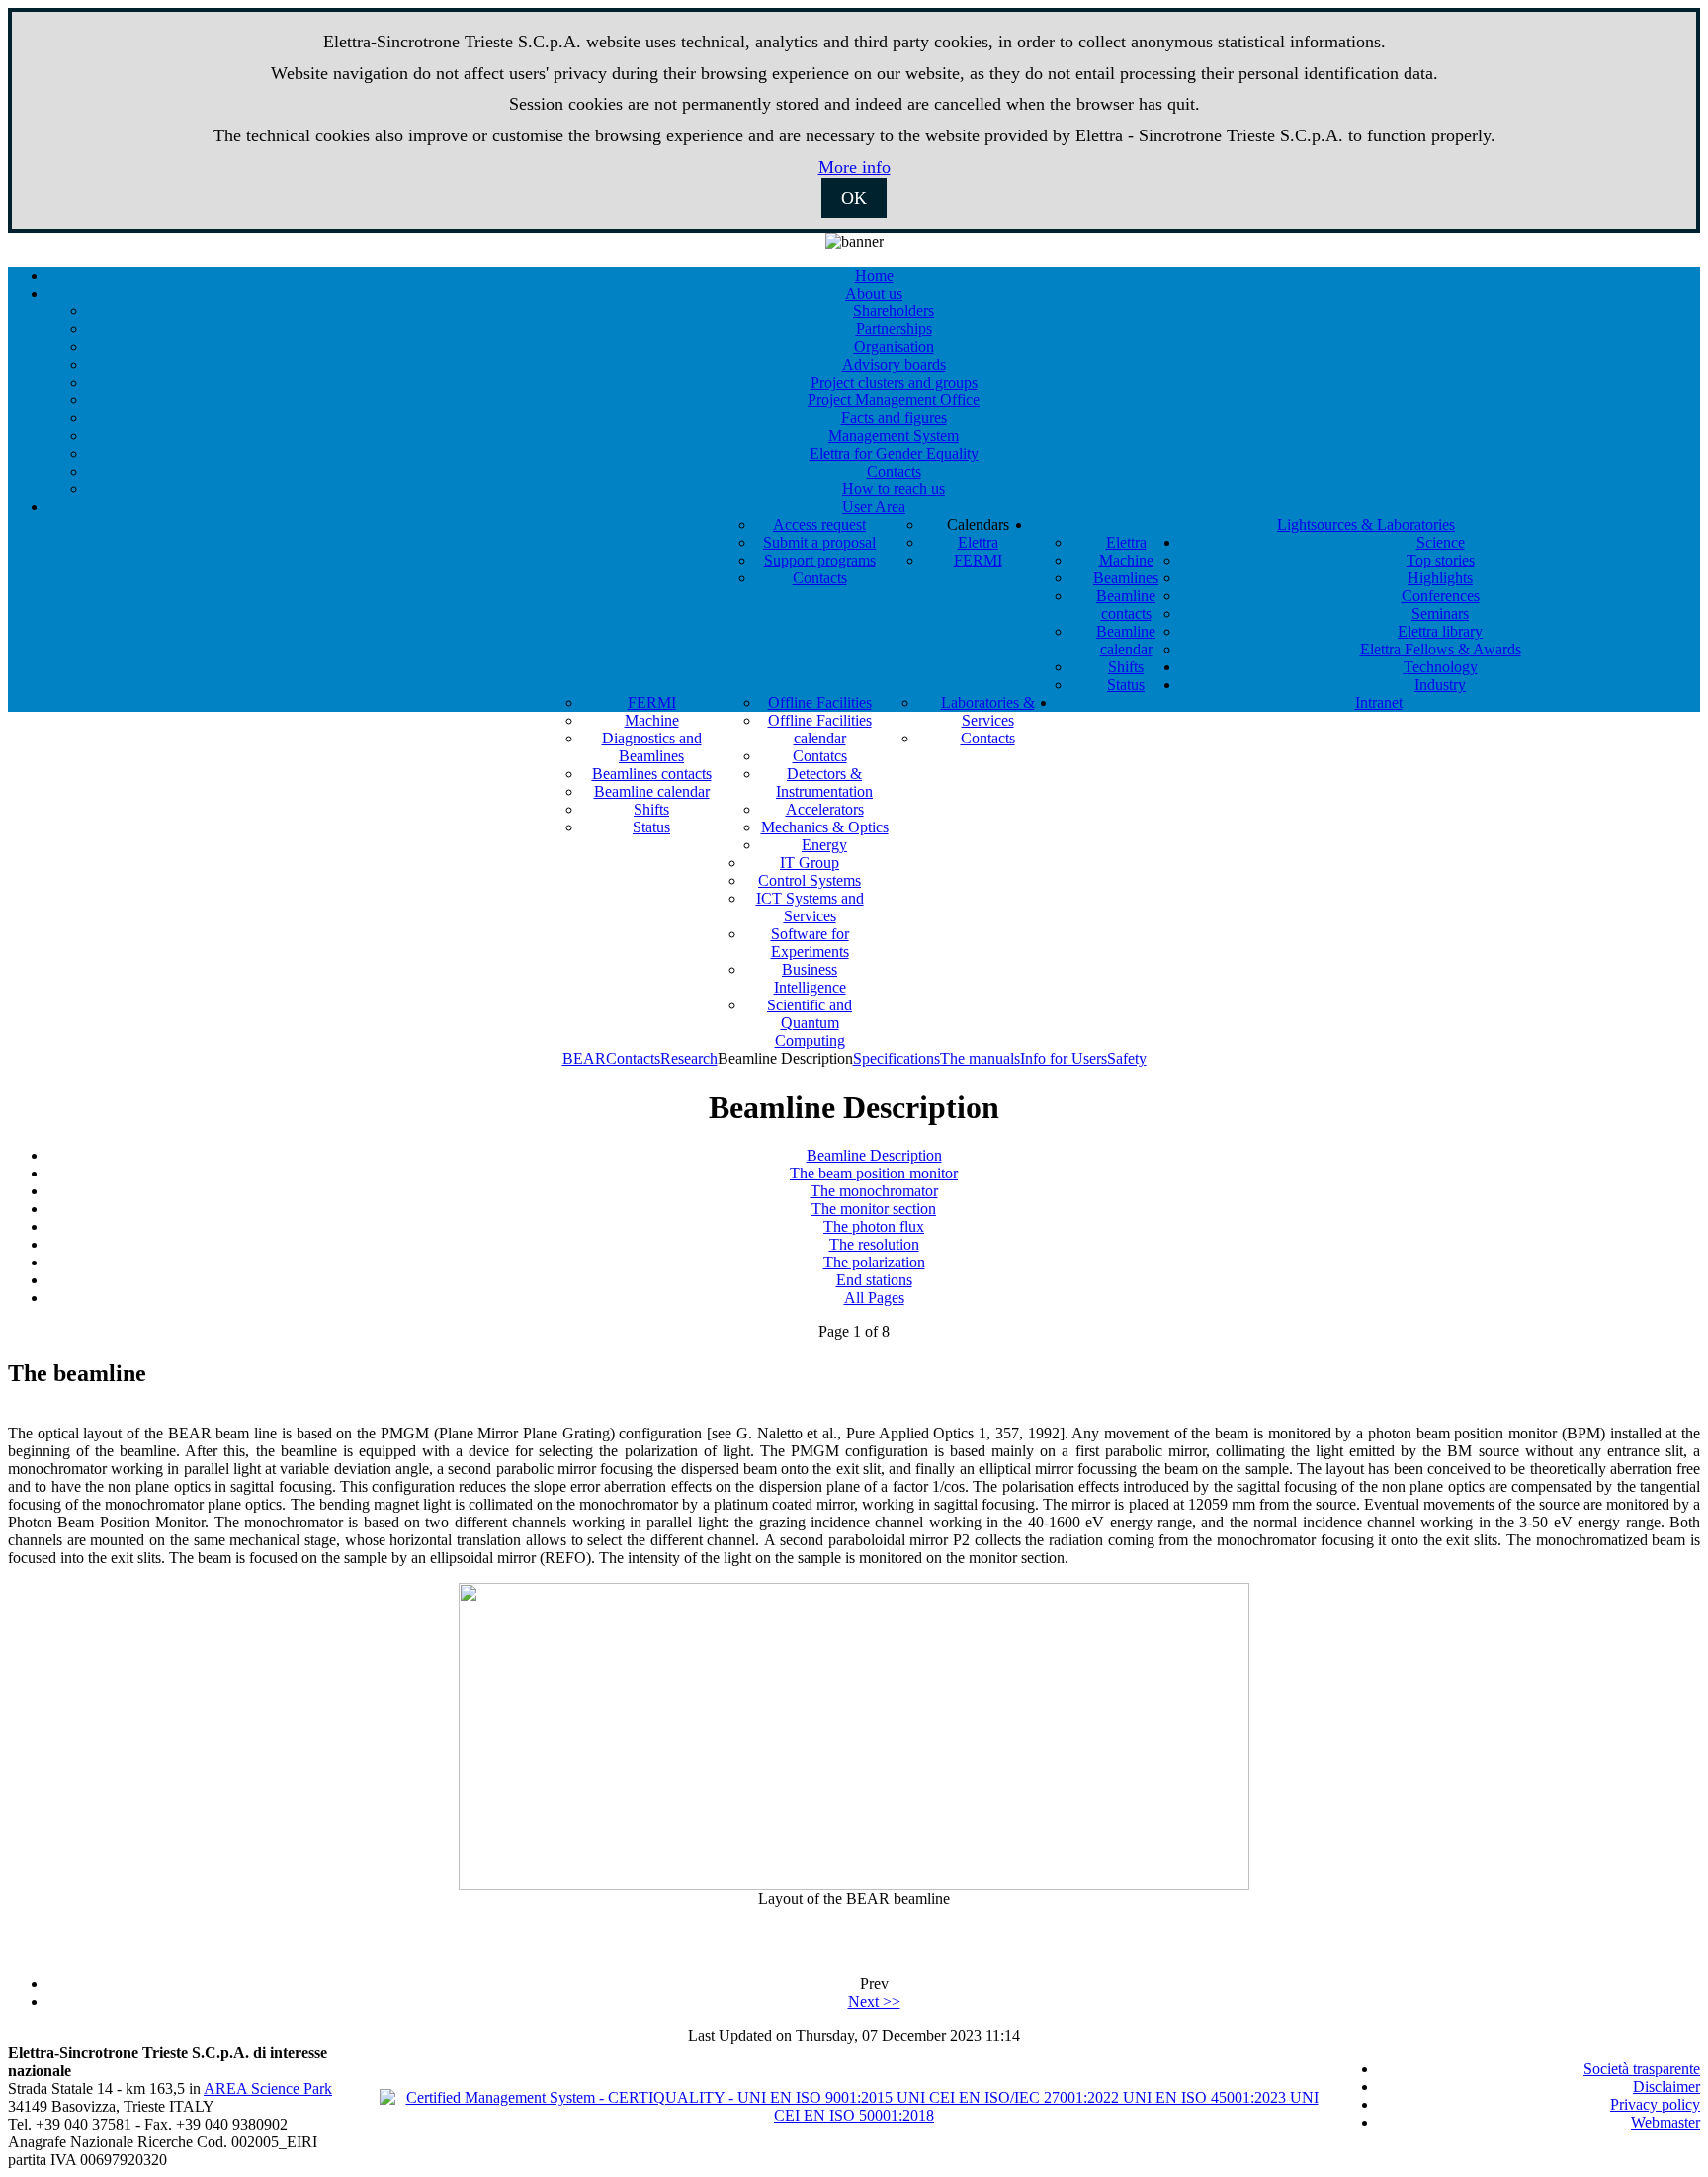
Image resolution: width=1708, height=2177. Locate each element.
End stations (874, 1280)
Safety (1127, 1058)
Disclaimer (1666, 2087)
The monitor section (874, 1209)
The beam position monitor (874, 1173)
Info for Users (1064, 1058)
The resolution (874, 1244)
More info (854, 167)
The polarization (874, 1262)
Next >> (874, 2002)
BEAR (584, 1058)
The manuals (980, 1058)
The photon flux (874, 1226)
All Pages (874, 1298)
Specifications (897, 1058)
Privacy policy (1655, 2104)
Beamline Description (874, 1155)
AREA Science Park (268, 2089)
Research (689, 1058)
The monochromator (874, 1191)
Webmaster (1665, 2122)
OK (854, 198)
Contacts (633, 1058)
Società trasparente (1642, 2069)
